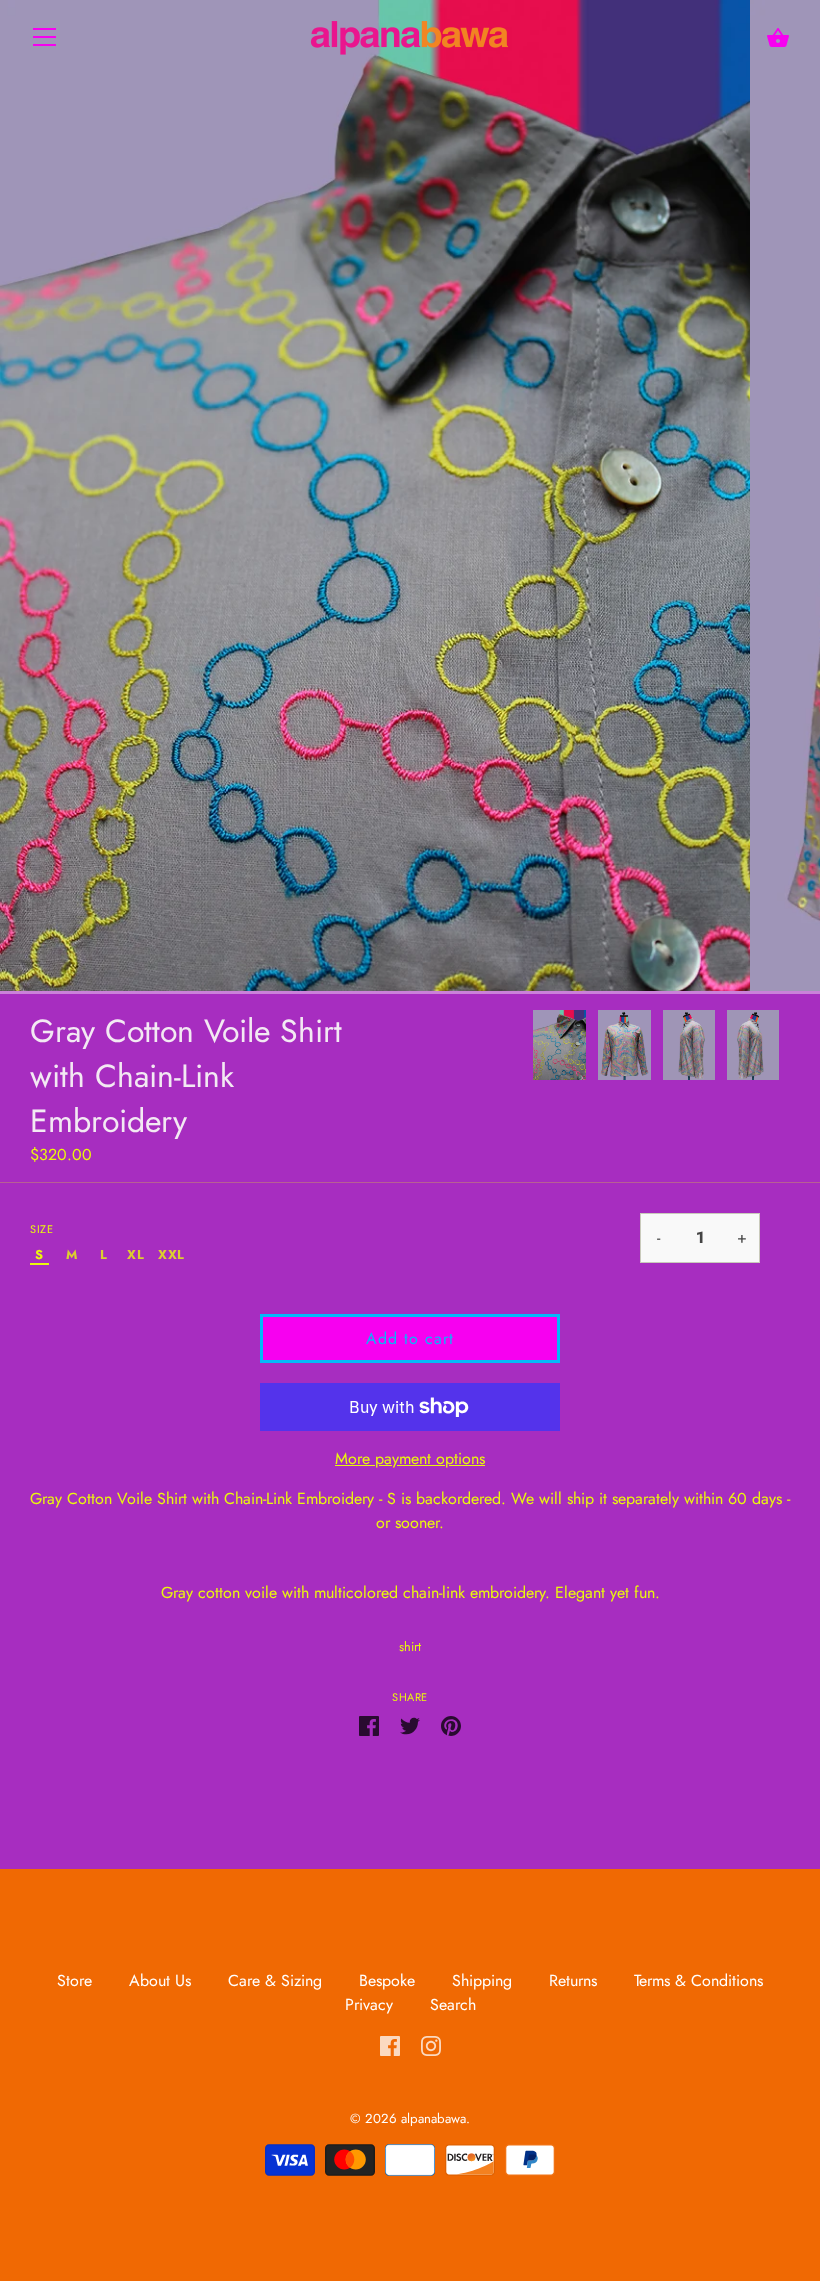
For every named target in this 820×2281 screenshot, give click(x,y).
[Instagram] (431, 2044)
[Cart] (778, 38)
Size (41, 1229)
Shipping (482, 1980)
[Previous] (532, 1048)
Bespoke (387, 1980)
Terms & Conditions (698, 1980)
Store (77, 1980)
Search (453, 2004)
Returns (573, 1980)
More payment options (410, 1458)
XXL (171, 1255)
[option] (559, 1048)
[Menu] (45, 41)
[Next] (790, 1048)
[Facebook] (390, 2044)
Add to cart (410, 1338)
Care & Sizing (275, 1980)
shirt (410, 1646)
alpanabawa (433, 2118)
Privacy (369, 2004)
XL (135, 1255)
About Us (160, 1980)
